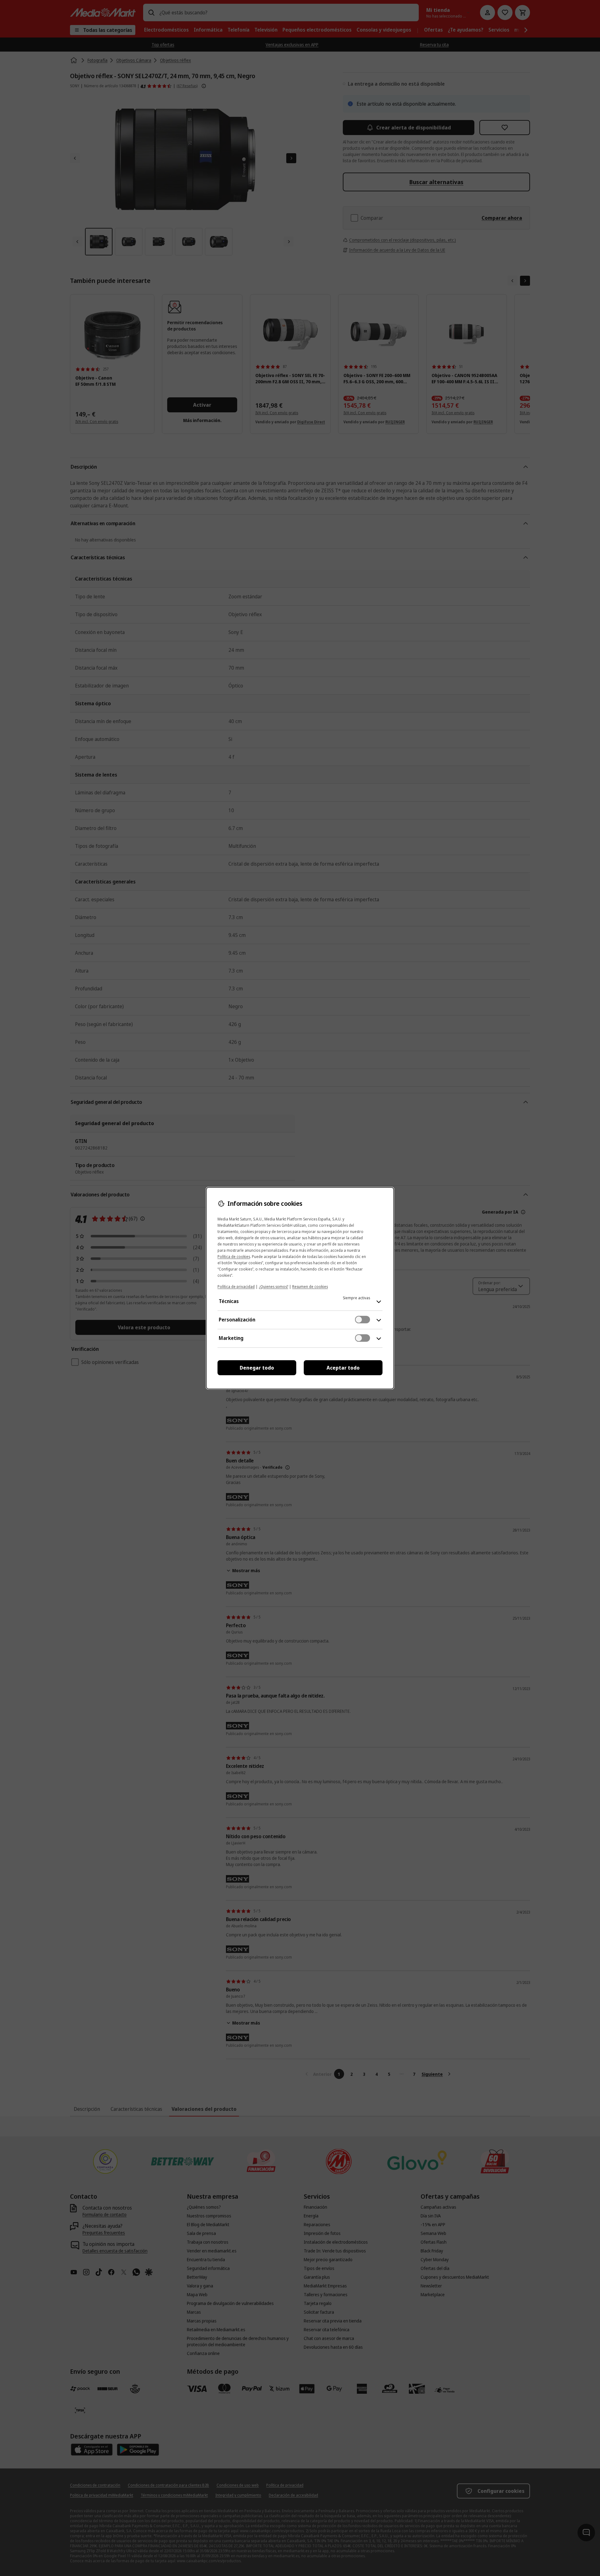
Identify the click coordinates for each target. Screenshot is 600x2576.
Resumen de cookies (310, 1287)
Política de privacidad (236, 1287)
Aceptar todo (343, 1368)
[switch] (362, 1320)
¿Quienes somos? (273, 1287)
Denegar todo (257, 1368)
